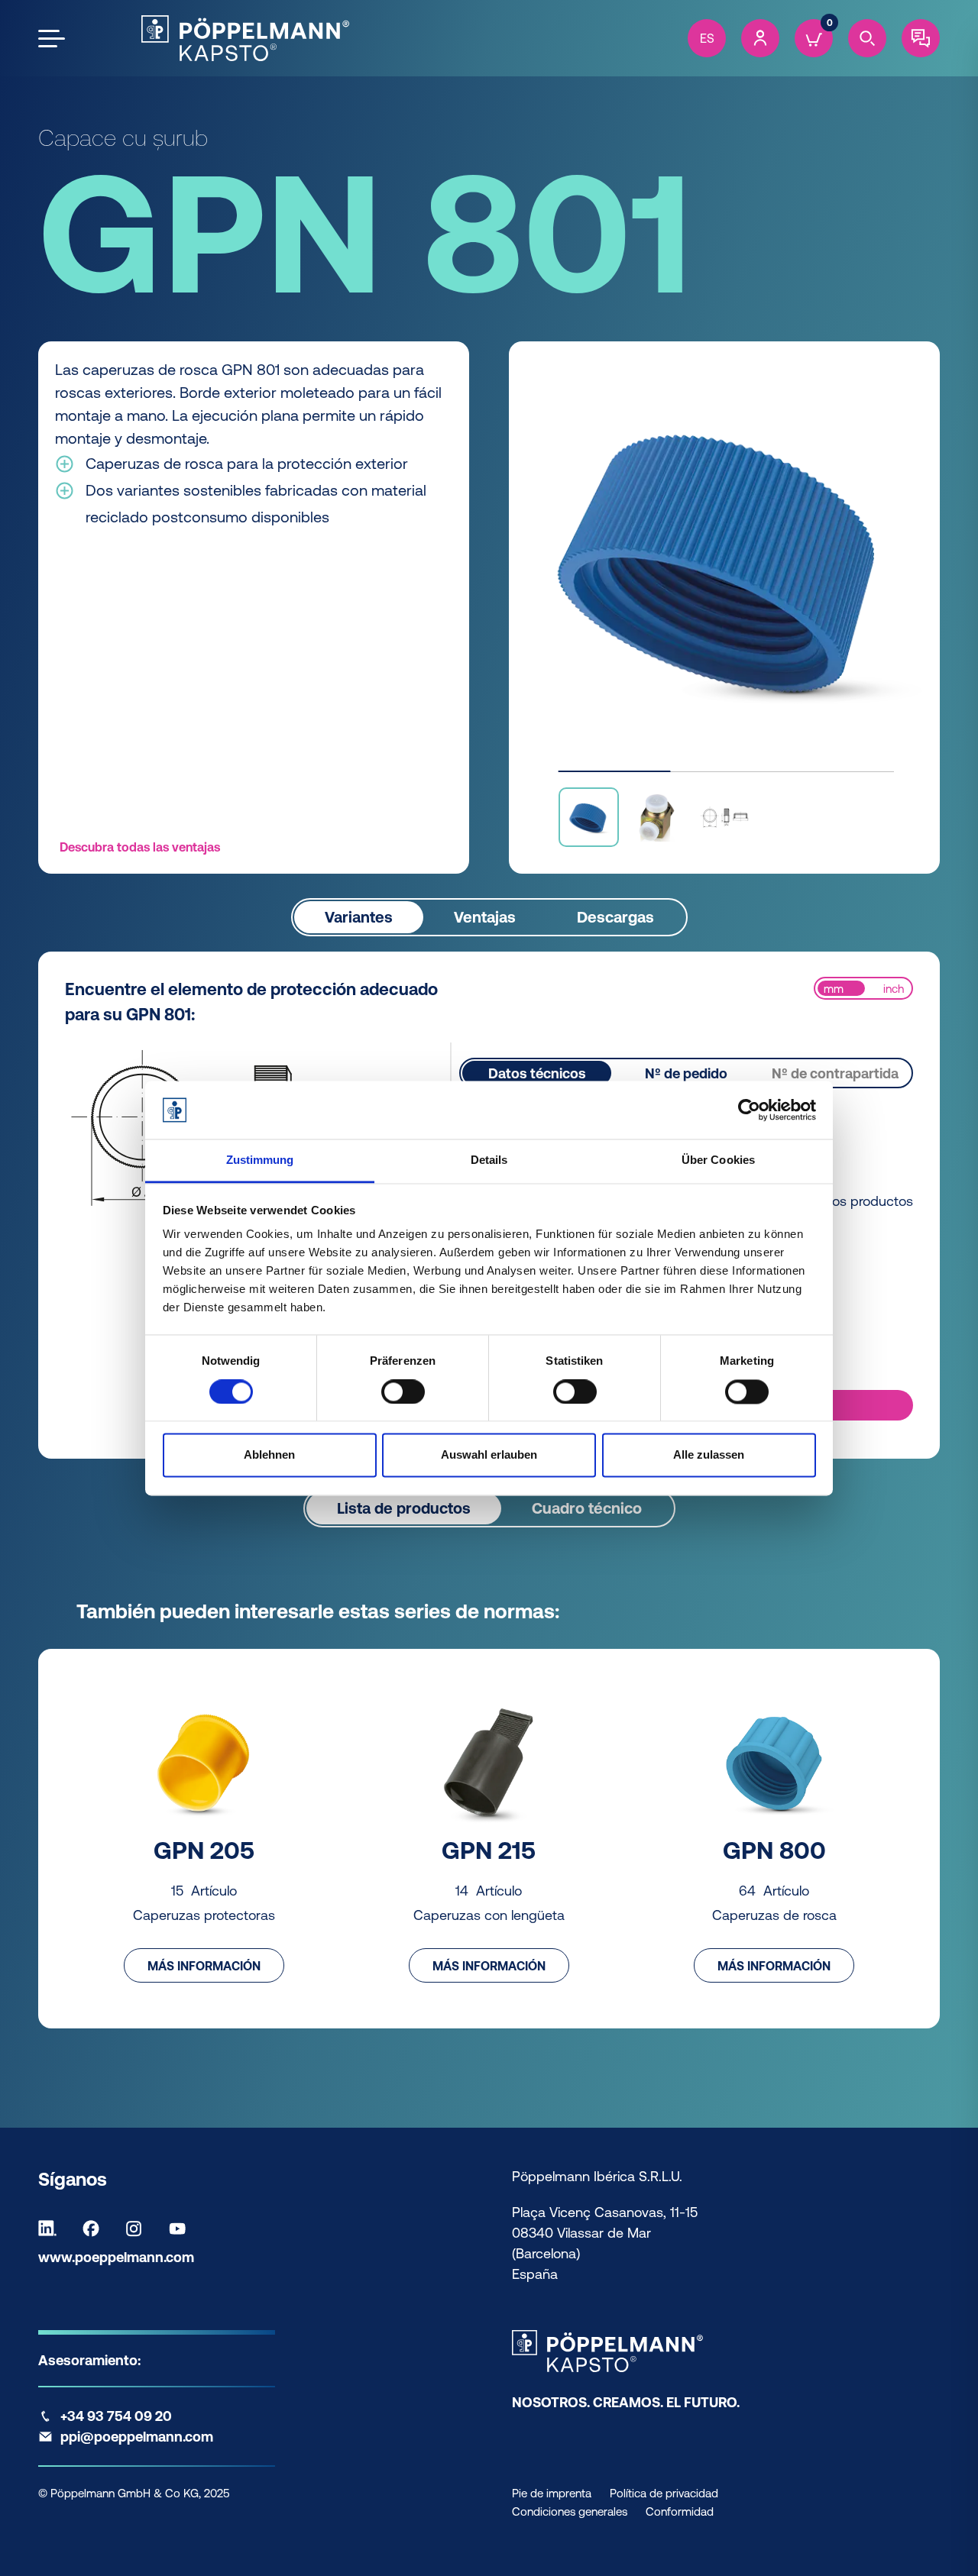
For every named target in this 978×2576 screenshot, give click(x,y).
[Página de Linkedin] (51, 2229)
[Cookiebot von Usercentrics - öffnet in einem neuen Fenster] (749, 1110)
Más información (204, 1966)
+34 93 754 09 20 (116, 2416)
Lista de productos (404, 1508)
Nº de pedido (686, 1073)
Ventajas (485, 917)
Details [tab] (489, 1160)
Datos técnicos (537, 1073)
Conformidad (680, 2511)
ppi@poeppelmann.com (137, 2437)
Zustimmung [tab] (260, 1160)
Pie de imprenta (552, 2493)
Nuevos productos (857, 1201)
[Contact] (921, 38)
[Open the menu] (52, 39)
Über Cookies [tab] (718, 1160)
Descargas (615, 917)
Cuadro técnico (587, 1508)
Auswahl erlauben (489, 1455)
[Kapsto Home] (245, 38)
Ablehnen (269, 1455)
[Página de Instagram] (138, 2229)
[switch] (403, 1391)
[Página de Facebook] (95, 2229)
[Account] (760, 38)
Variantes (359, 917)
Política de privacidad (664, 2493)
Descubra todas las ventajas (140, 847)
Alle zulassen (709, 1455)
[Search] (867, 38)
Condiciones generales (570, 2511)
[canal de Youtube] (181, 2229)
